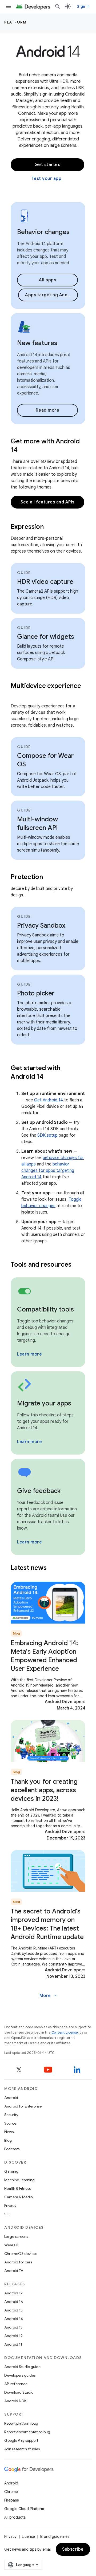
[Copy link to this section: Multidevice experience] (16, 695)
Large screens (16, 2236)
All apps (47, 280)
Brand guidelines (55, 2536)
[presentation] (48, 527)
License (28, 2536)
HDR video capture (45, 582)
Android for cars (18, 2262)
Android (11, 2098)
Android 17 (13, 2293)
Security (11, 2115)
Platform (15, 22)
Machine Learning (19, 2180)
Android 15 (13, 2310)
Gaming (11, 2171)
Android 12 (13, 2336)
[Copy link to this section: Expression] (50, 527)
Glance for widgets (46, 637)
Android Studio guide (22, 2367)
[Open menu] (9, 6)
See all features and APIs (47, 502)
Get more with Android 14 (45, 446)
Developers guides (20, 2375)
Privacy (10, 2205)
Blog (8, 2140)
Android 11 (13, 2344)
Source (10, 2123)
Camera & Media (19, 2197)
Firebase (12, 2500)
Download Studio (19, 2392)
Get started (48, 165)
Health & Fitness (17, 2188)
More (49, 1996)
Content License (65, 2032)
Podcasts (12, 2149)
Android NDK (15, 2401)
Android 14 (14, 2319)
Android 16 (14, 2302)
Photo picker (36, 993)
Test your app (47, 179)
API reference (16, 2384)
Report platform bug (21, 2423)
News (9, 2132)
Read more (48, 410)
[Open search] (58, 6)
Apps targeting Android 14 (51, 295)
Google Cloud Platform (24, 2509)
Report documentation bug (27, 2432)
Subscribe (73, 2549)
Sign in (83, 6)
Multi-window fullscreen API (37, 824)
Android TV (14, 2271)
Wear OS (12, 2245)
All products (15, 2517)
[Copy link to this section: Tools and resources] (78, 1265)
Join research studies (22, 2449)
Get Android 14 (49, 1100)
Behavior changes (43, 232)
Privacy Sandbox (41, 925)
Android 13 (13, 2327)
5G (7, 2214)
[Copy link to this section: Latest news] (53, 1568)
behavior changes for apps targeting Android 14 (48, 1171)
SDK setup (47, 1135)
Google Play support (21, 2440)
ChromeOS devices (21, 2254)
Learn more (29, 1354)
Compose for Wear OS (45, 760)
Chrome (11, 2492)
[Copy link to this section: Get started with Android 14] (50, 1077)
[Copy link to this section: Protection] (50, 877)
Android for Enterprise (23, 2106)
